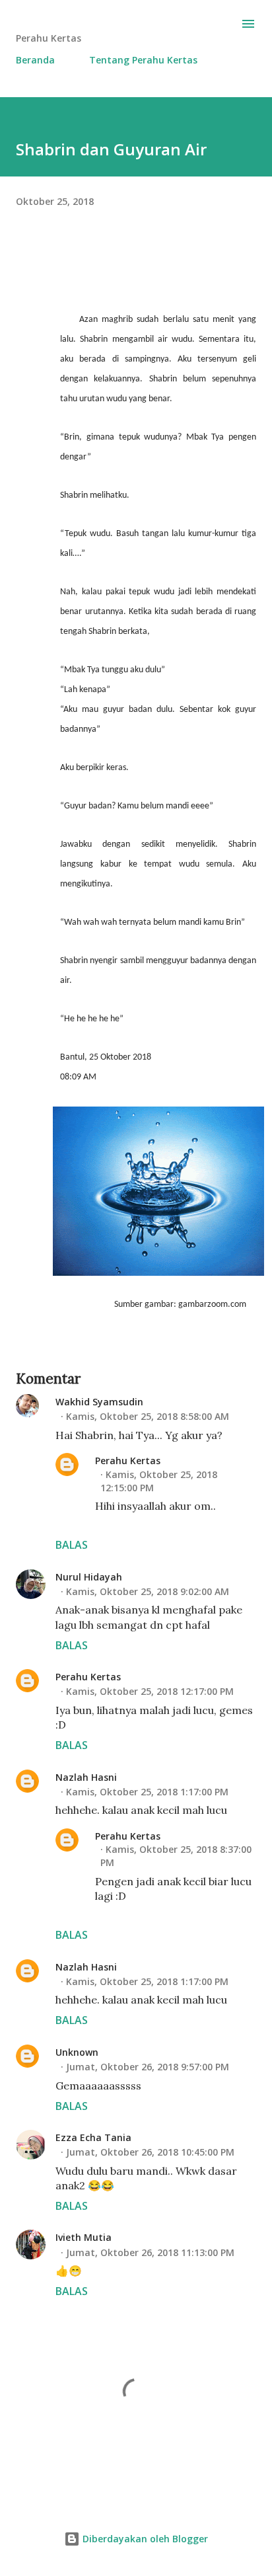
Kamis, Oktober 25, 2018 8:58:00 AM (148, 1416)
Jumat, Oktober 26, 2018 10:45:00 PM (150, 2152)
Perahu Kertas (128, 1461)
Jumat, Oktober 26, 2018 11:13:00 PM (150, 2252)
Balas (72, 1545)
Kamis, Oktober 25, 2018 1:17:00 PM (147, 1792)
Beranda (35, 60)
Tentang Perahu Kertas (143, 60)
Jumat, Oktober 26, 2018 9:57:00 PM (148, 2067)
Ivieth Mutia (84, 2237)
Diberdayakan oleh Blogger (144, 2539)
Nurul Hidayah (89, 1577)
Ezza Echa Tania (93, 2137)
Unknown (77, 2052)
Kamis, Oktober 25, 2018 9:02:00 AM (148, 1591)
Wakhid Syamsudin (99, 1402)
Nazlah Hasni (86, 1777)
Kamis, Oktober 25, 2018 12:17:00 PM (150, 1691)
